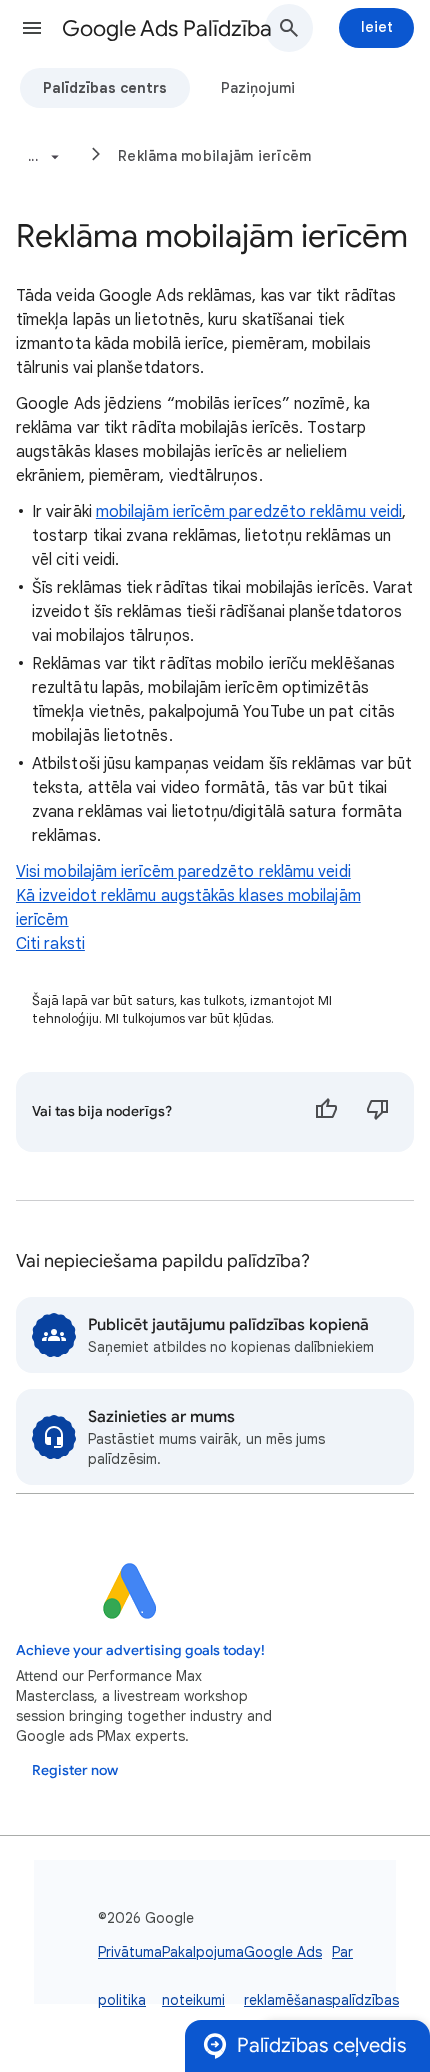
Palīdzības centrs (105, 88)
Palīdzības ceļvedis (321, 2045)
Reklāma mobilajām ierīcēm (214, 156)
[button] (32, 28)
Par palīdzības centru (365, 2000)
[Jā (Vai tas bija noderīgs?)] (326, 1112)
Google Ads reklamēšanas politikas (288, 2000)
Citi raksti (50, 944)
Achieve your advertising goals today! (140, 1650)
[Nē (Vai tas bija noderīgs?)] (378, 1112)
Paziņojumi (258, 88)
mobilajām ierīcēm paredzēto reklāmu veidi (249, 512)
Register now (75, 1770)
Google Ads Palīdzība (167, 28)
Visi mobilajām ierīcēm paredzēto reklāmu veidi (183, 872)
